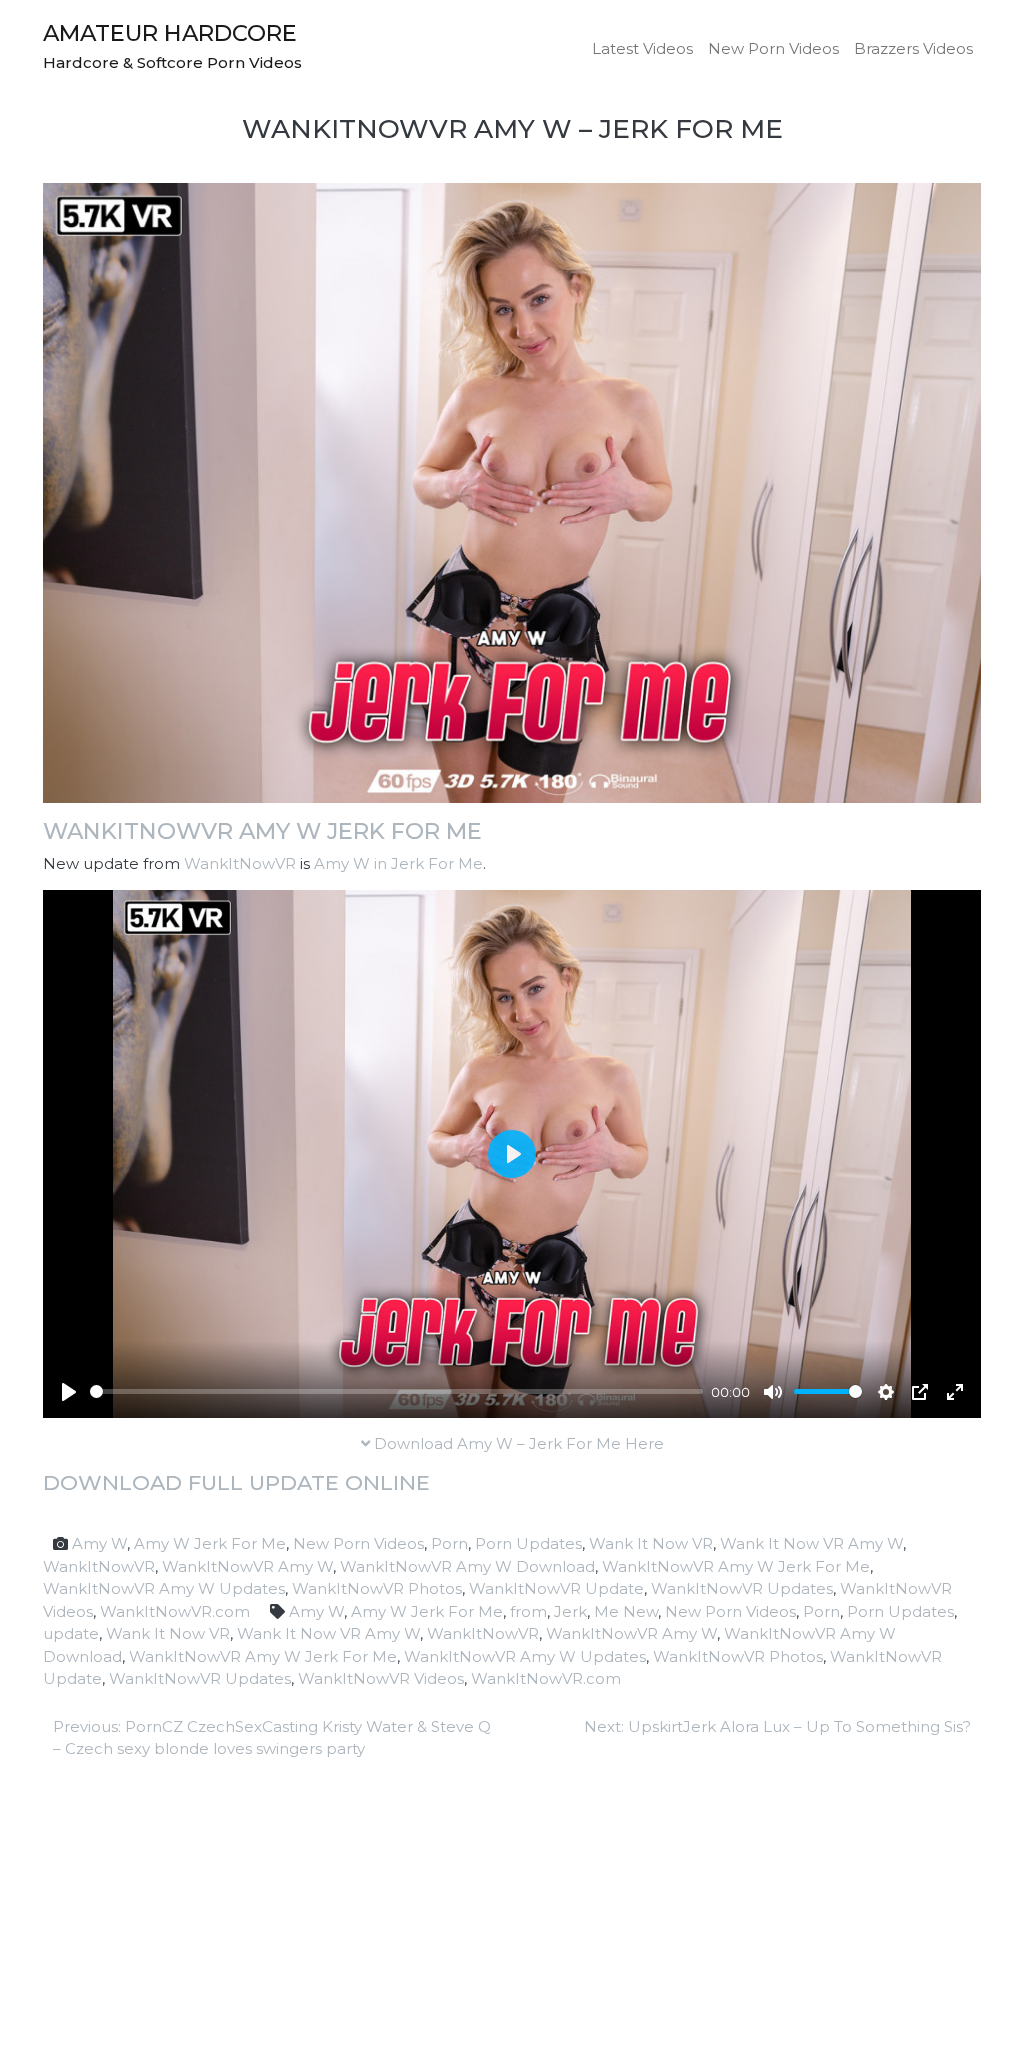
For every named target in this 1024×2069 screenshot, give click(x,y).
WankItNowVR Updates (742, 1588)
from (528, 1611)
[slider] (396, 1391)
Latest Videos (642, 48)
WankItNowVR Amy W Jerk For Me (262, 831)
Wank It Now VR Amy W (811, 1543)
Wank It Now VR (651, 1543)
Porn (449, 1543)
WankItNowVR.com (175, 1611)
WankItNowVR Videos (381, 1678)
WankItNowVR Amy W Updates (164, 1588)
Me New (626, 1611)
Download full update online (236, 1482)
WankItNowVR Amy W (247, 1566)
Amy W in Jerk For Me (398, 863)
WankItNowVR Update (556, 1588)
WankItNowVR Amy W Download (467, 1566)
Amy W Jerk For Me (210, 1543)
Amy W (99, 1543)
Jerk (570, 1611)
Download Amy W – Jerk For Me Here (517, 1443)
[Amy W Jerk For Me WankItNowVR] (512, 491)
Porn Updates (528, 1543)
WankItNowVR (240, 863)
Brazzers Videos (913, 48)
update (71, 1633)
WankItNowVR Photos (377, 1588)
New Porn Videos (773, 48)
